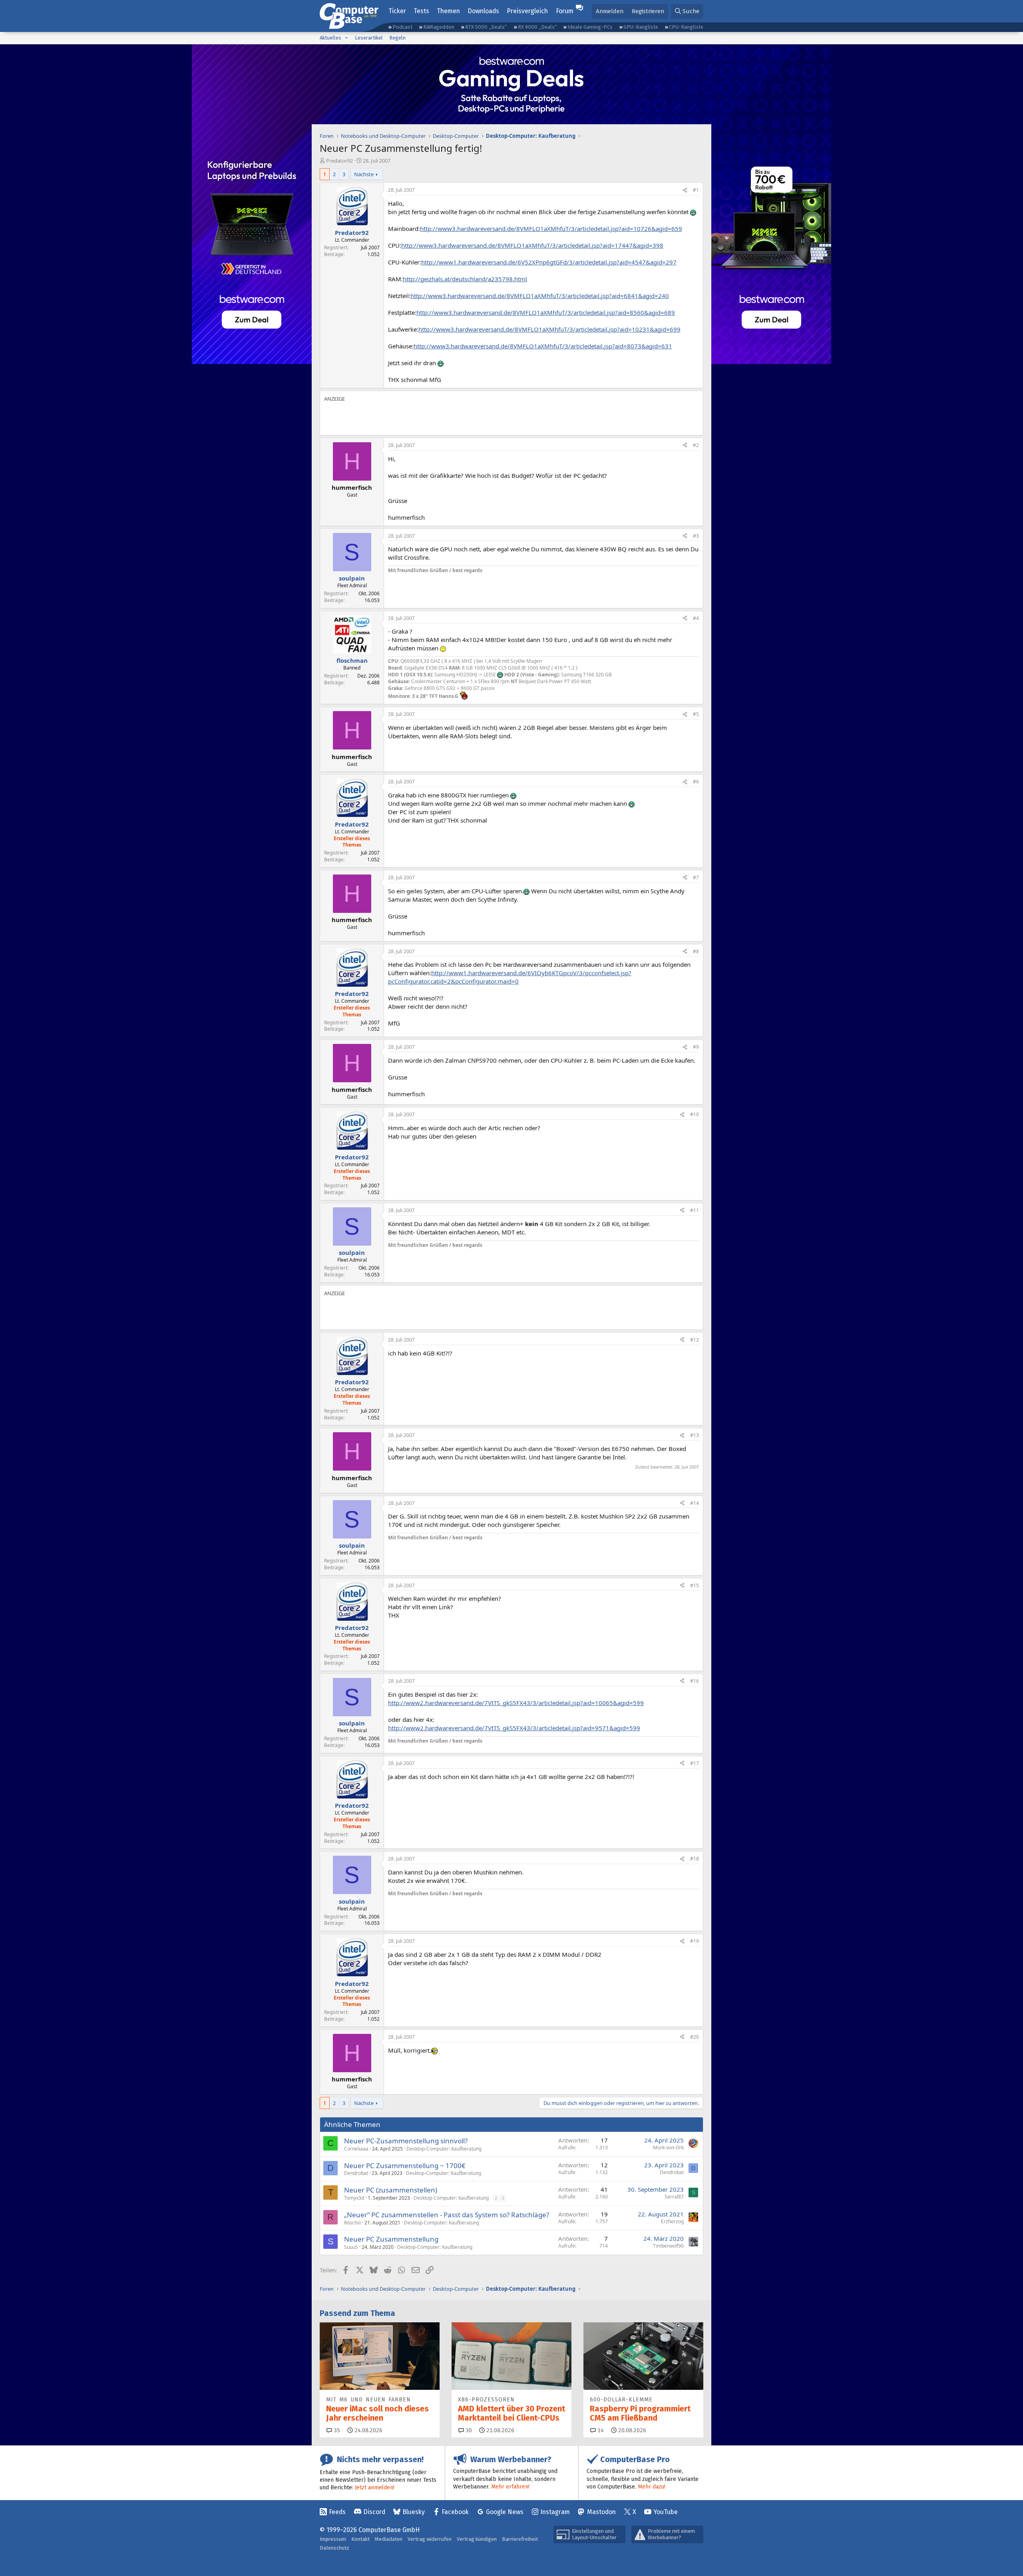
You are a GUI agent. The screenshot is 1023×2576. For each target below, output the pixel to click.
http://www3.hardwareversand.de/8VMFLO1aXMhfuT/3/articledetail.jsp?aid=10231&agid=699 (549, 329)
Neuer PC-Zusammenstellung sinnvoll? (406, 2141)
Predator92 (339, 161)
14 (600, 2430)
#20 (695, 2037)
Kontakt (360, 2539)
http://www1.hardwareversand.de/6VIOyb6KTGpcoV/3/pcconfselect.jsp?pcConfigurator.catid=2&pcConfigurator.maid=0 (510, 977)
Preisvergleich (527, 11)
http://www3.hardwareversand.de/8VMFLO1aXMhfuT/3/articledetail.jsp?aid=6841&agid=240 (540, 296)
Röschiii (352, 2223)
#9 (696, 1047)
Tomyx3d (354, 2198)
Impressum (333, 2539)
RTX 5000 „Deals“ (486, 27)
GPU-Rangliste (641, 27)
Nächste (364, 174)
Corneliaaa (356, 2149)
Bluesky (414, 2512)
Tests (421, 11)
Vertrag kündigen (477, 2539)
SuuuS (351, 2247)
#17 (695, 1763)
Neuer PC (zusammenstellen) (391, 2190)
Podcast (402, 27)
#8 (696, 951)
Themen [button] (448, 11)
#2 (696, 445)
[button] (346, 38)
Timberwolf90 (668, 2246)
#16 (695, 1681)
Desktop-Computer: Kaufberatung (444, 2149)
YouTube (666, 2512)
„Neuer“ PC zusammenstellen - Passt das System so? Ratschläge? (447, 2215)
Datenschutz (334, 2548)
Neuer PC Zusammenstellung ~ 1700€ (405, 2166)
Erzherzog (672, 2221)
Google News (505, 2512)
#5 (696, 714)
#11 (695, 1210)
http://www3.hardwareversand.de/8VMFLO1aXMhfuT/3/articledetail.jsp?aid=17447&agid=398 (532, 245)
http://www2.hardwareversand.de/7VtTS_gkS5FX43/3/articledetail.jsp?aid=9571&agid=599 (514, 1728)
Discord (374, 2512)
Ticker (397, 11)
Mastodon (601, 2512)
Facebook (455, 2512)
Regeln (397, 38)
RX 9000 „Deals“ (537, 27)
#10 (695, 1114)
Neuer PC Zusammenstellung (391, 2239)
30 (468, 2430)
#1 (696, 190)
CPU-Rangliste (686, 27)
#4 (696, 618)
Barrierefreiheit (520, 2539)
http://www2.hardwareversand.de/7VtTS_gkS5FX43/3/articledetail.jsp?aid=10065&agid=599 (516, 1703)
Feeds (337, 2512)
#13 (695, 1435)
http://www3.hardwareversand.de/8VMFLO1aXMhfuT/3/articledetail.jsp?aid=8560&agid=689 (546, 312)
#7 (696, 878)
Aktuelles (330, 38)
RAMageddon (439, 27)
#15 (695, 1585)
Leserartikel (369, 38)
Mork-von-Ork (668, 2148)
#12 (695, 1340)
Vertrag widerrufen (430, 2539)
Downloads (483, 11)
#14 (695, 1503)
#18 (695, 1859)
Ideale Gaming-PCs (590, 27)
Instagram (555, 2512)
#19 (695, 1941)
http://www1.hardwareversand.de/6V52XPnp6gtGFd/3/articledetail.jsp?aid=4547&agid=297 (549, 262)
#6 (696, 782)
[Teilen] (685, 190)
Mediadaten (389, 2539)
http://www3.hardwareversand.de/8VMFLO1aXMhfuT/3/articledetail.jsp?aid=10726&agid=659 (551, 229)
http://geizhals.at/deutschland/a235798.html (465, 279)
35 (336, 2430)
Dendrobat (356, 2173)
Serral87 (674, 2197)
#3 (696, 536)
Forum (565, 11)
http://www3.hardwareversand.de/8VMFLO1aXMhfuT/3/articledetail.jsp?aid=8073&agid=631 (543, 346)
